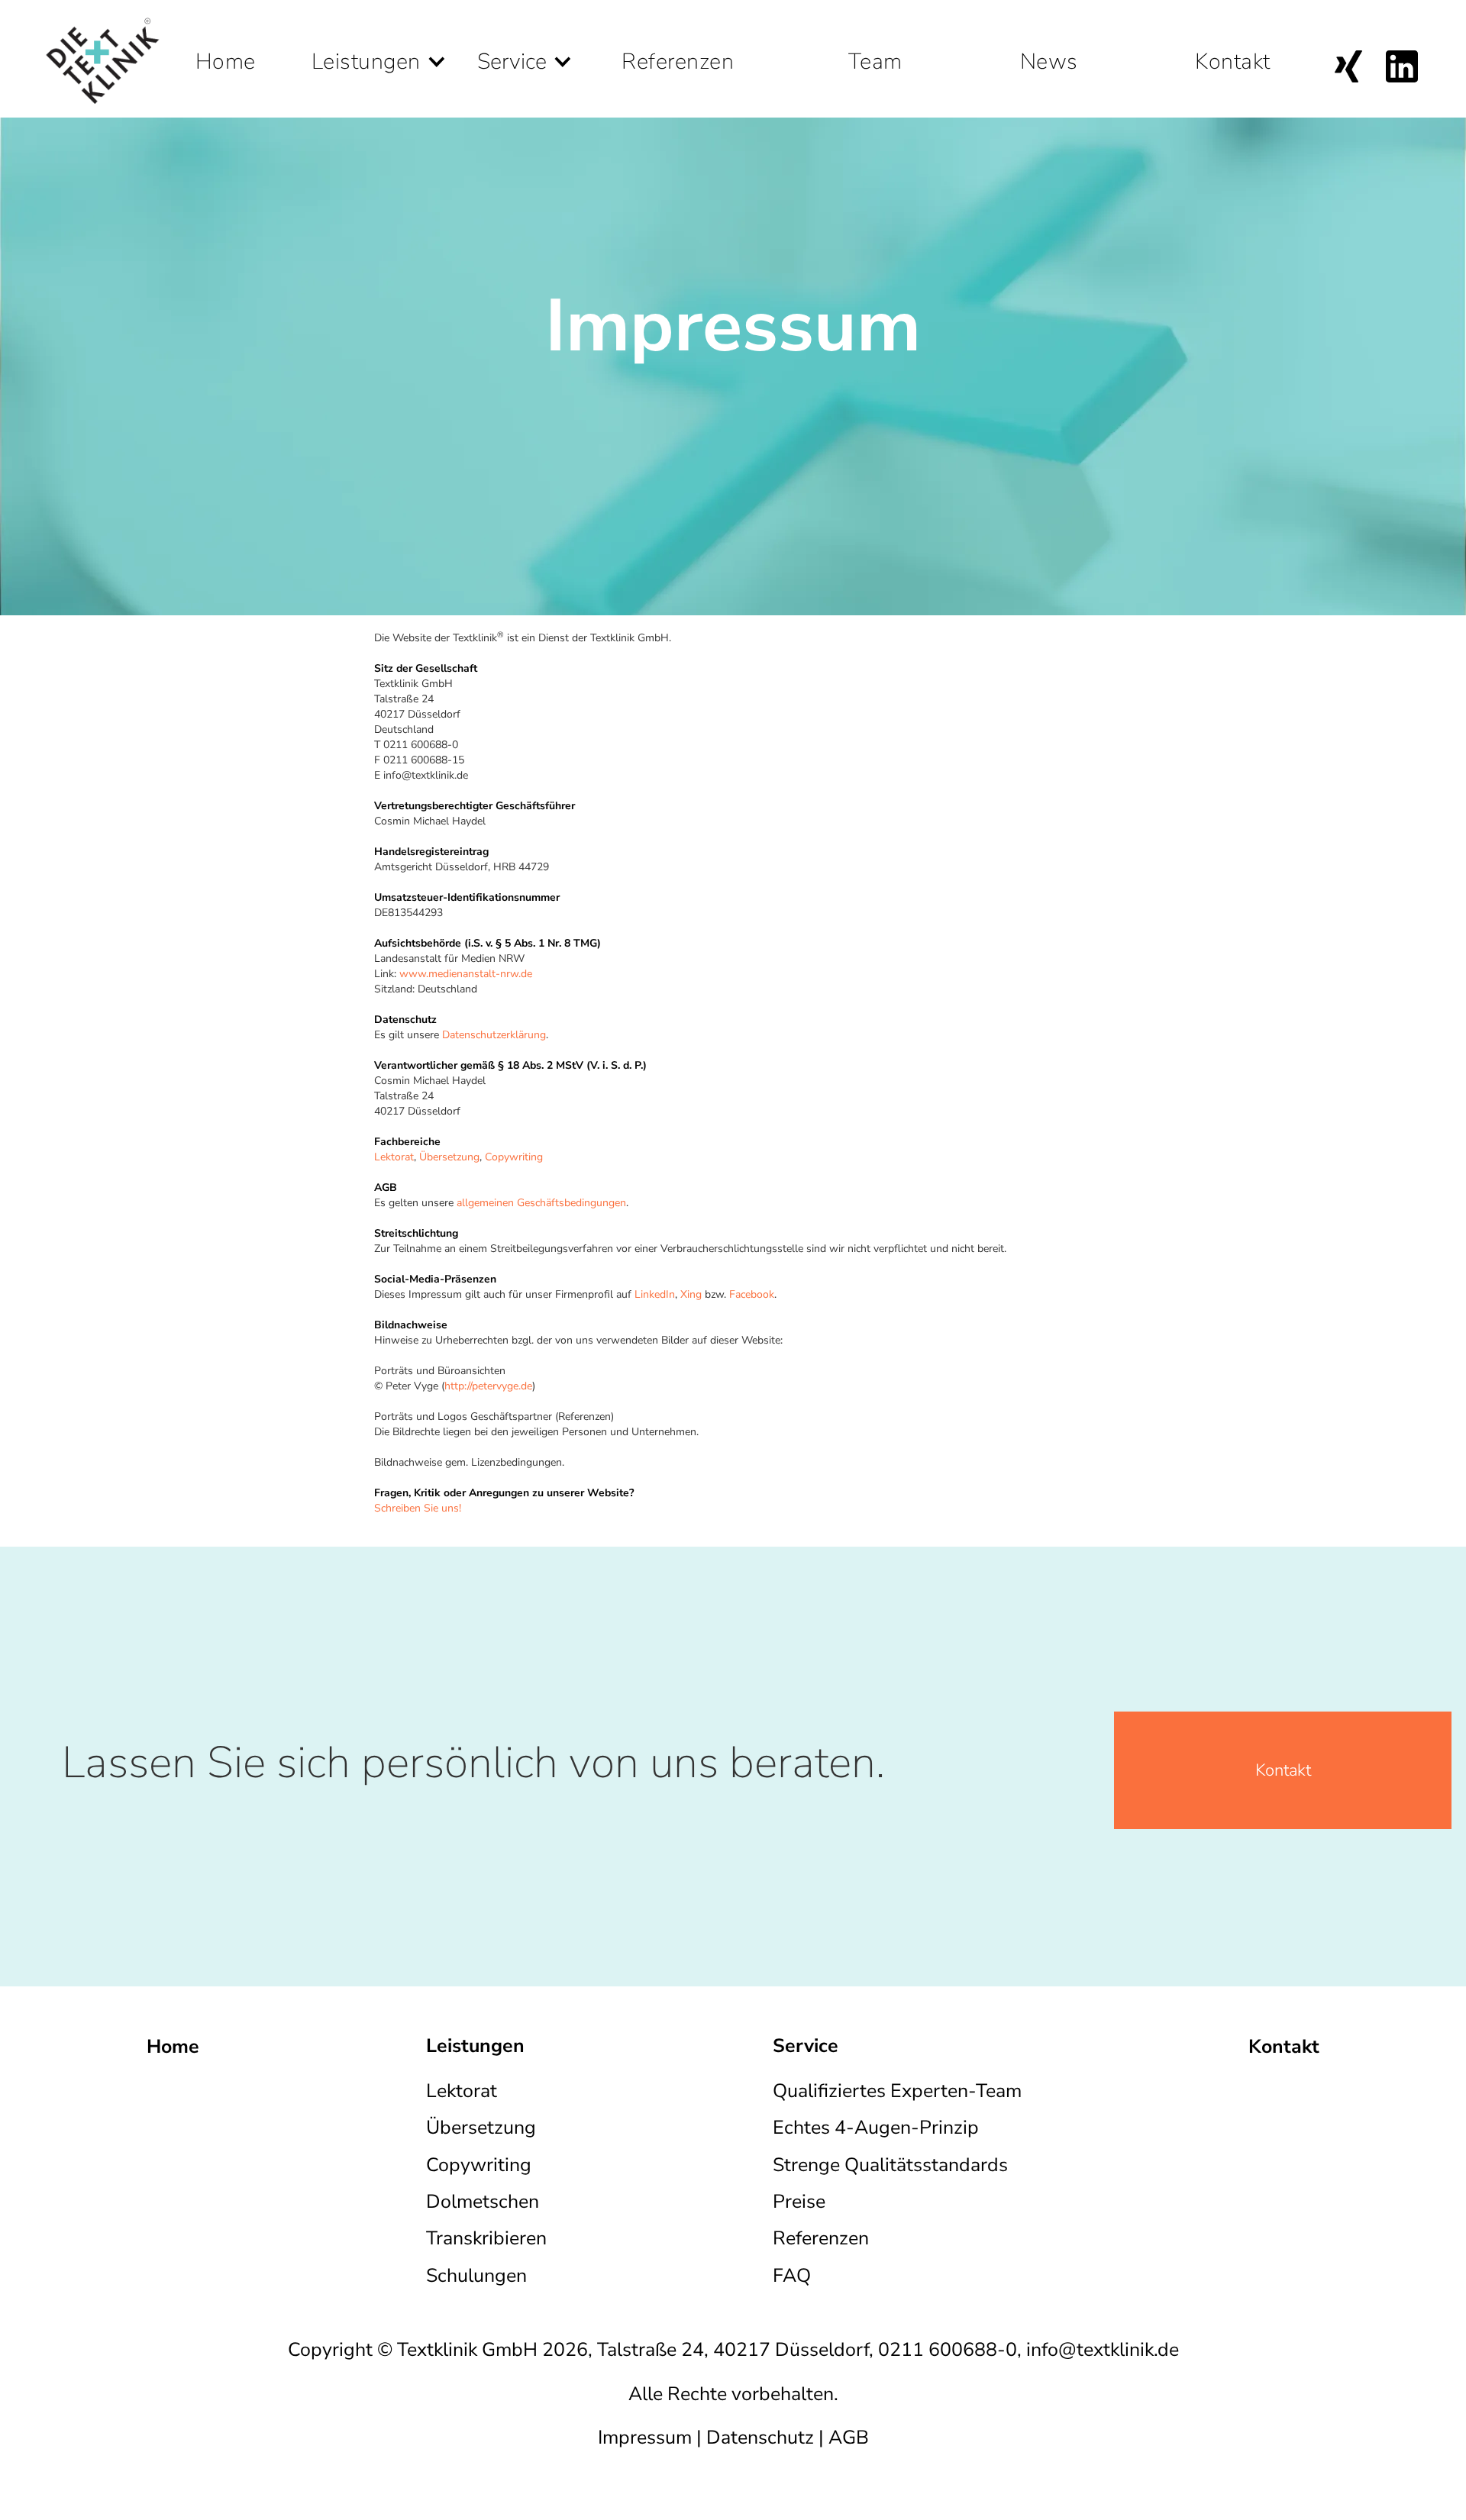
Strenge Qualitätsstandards (890, 2165)
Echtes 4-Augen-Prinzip (876, 2128)
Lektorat (394, 1157)
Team (875, 54)
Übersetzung (449, 1157)
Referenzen (678, 54)
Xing (691, 1294)
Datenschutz (760, 2438)
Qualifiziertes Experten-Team (897, 2091)
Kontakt (1233, 54)
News (1049, 54)
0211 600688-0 (948, 2350)
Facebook (752, 1294)
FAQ (792, 2276)
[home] (102, 59)
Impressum (645, 2438)
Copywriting (514, 1157)
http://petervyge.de (488, 1386)
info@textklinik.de (1103, 2350)
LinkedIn (655, 1294)
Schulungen (476, 2276)
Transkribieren (486, 2238)
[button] (379, 38)
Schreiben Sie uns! (418, 1508)
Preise (799, 2202)
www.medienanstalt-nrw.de (466, 974)
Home (226, 54)
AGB (849, 2438)
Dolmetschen (483, 2202)
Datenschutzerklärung (494, 1035)
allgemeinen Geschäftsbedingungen (541, 1203)
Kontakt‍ (1283, 1770)
